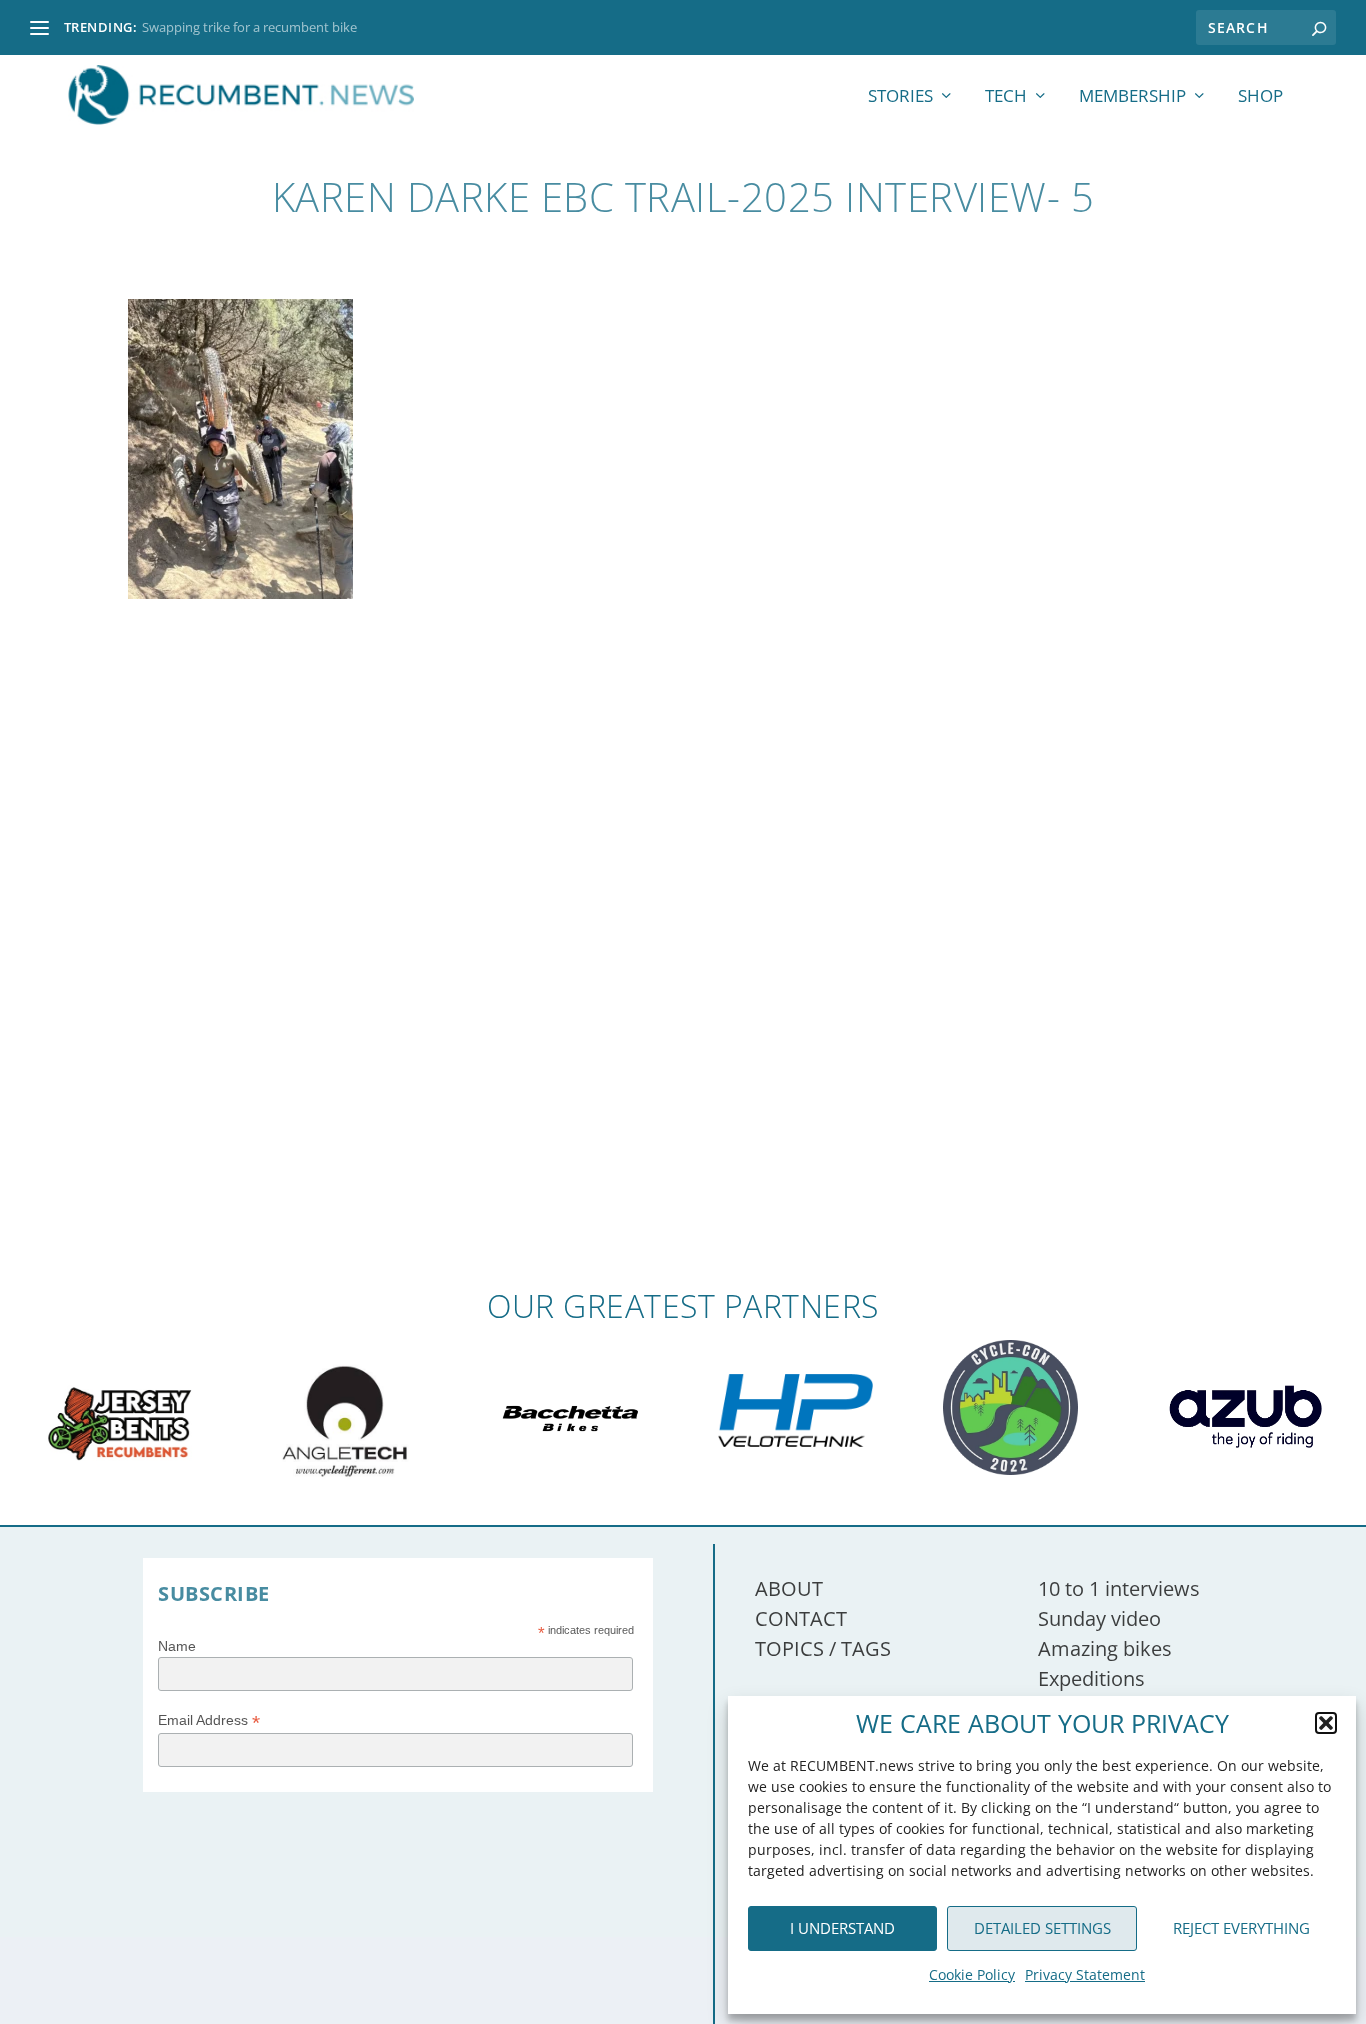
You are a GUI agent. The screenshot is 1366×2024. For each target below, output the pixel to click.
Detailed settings (1042, 1928)
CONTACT (801, 1618)
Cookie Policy (972, 1974)
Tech (1006, 97)
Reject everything (1241, 1928)
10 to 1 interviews (1119, 1588)
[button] (1326, 1723)
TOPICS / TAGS (823, 1648)
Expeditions (1091, 1678)
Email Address (209, 1720)
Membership (1132, 97)
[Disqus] (682, 995)
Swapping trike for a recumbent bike (249, 27)
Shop (1260, 97)
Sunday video (1099, 1618)
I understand (842, 1928)
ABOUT (789, 1588)
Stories (900, 97)
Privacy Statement (1085, 1974)
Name (177, 1646)
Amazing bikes (1105, 1648)
